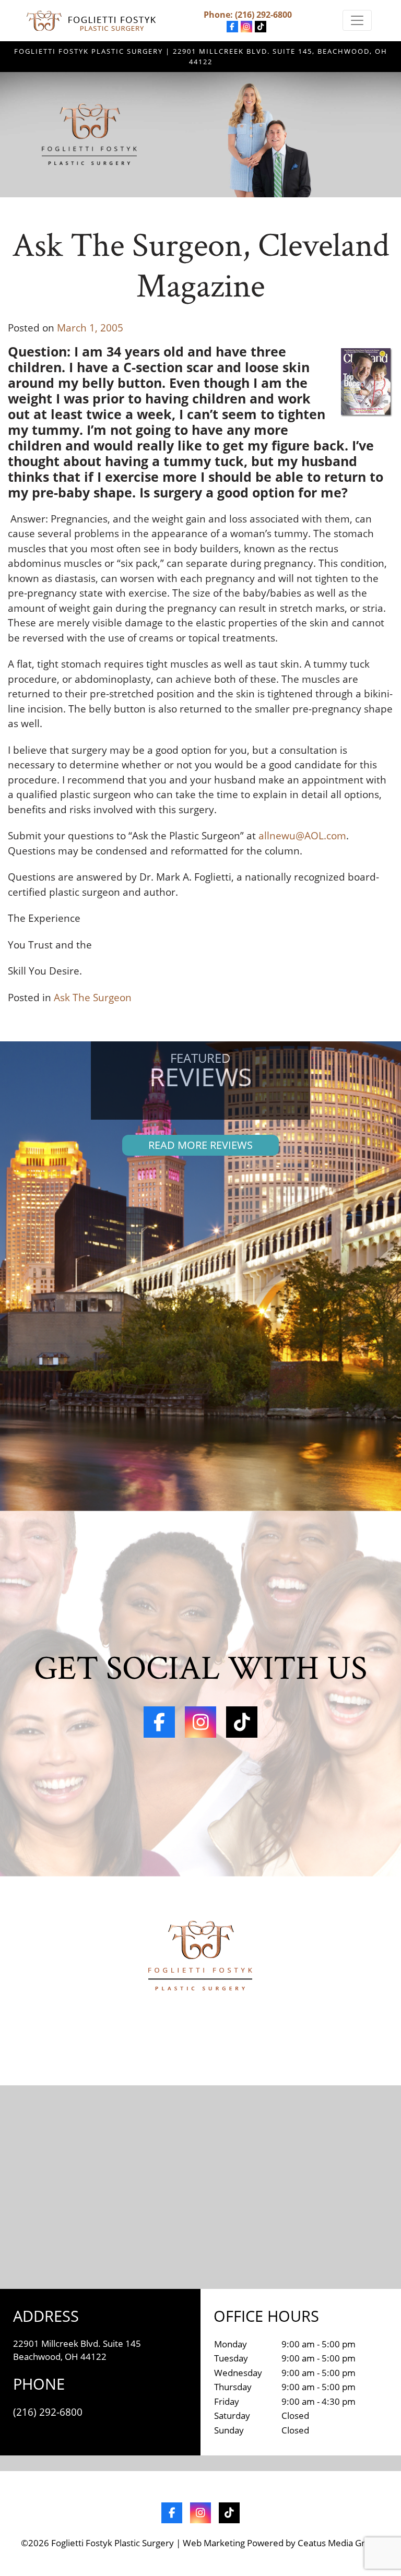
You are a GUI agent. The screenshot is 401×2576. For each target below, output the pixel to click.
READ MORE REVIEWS (200, 1145)
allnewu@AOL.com (302, 836)
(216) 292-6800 (263, 15)
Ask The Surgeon (93, 998)
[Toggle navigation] (357, 20)
